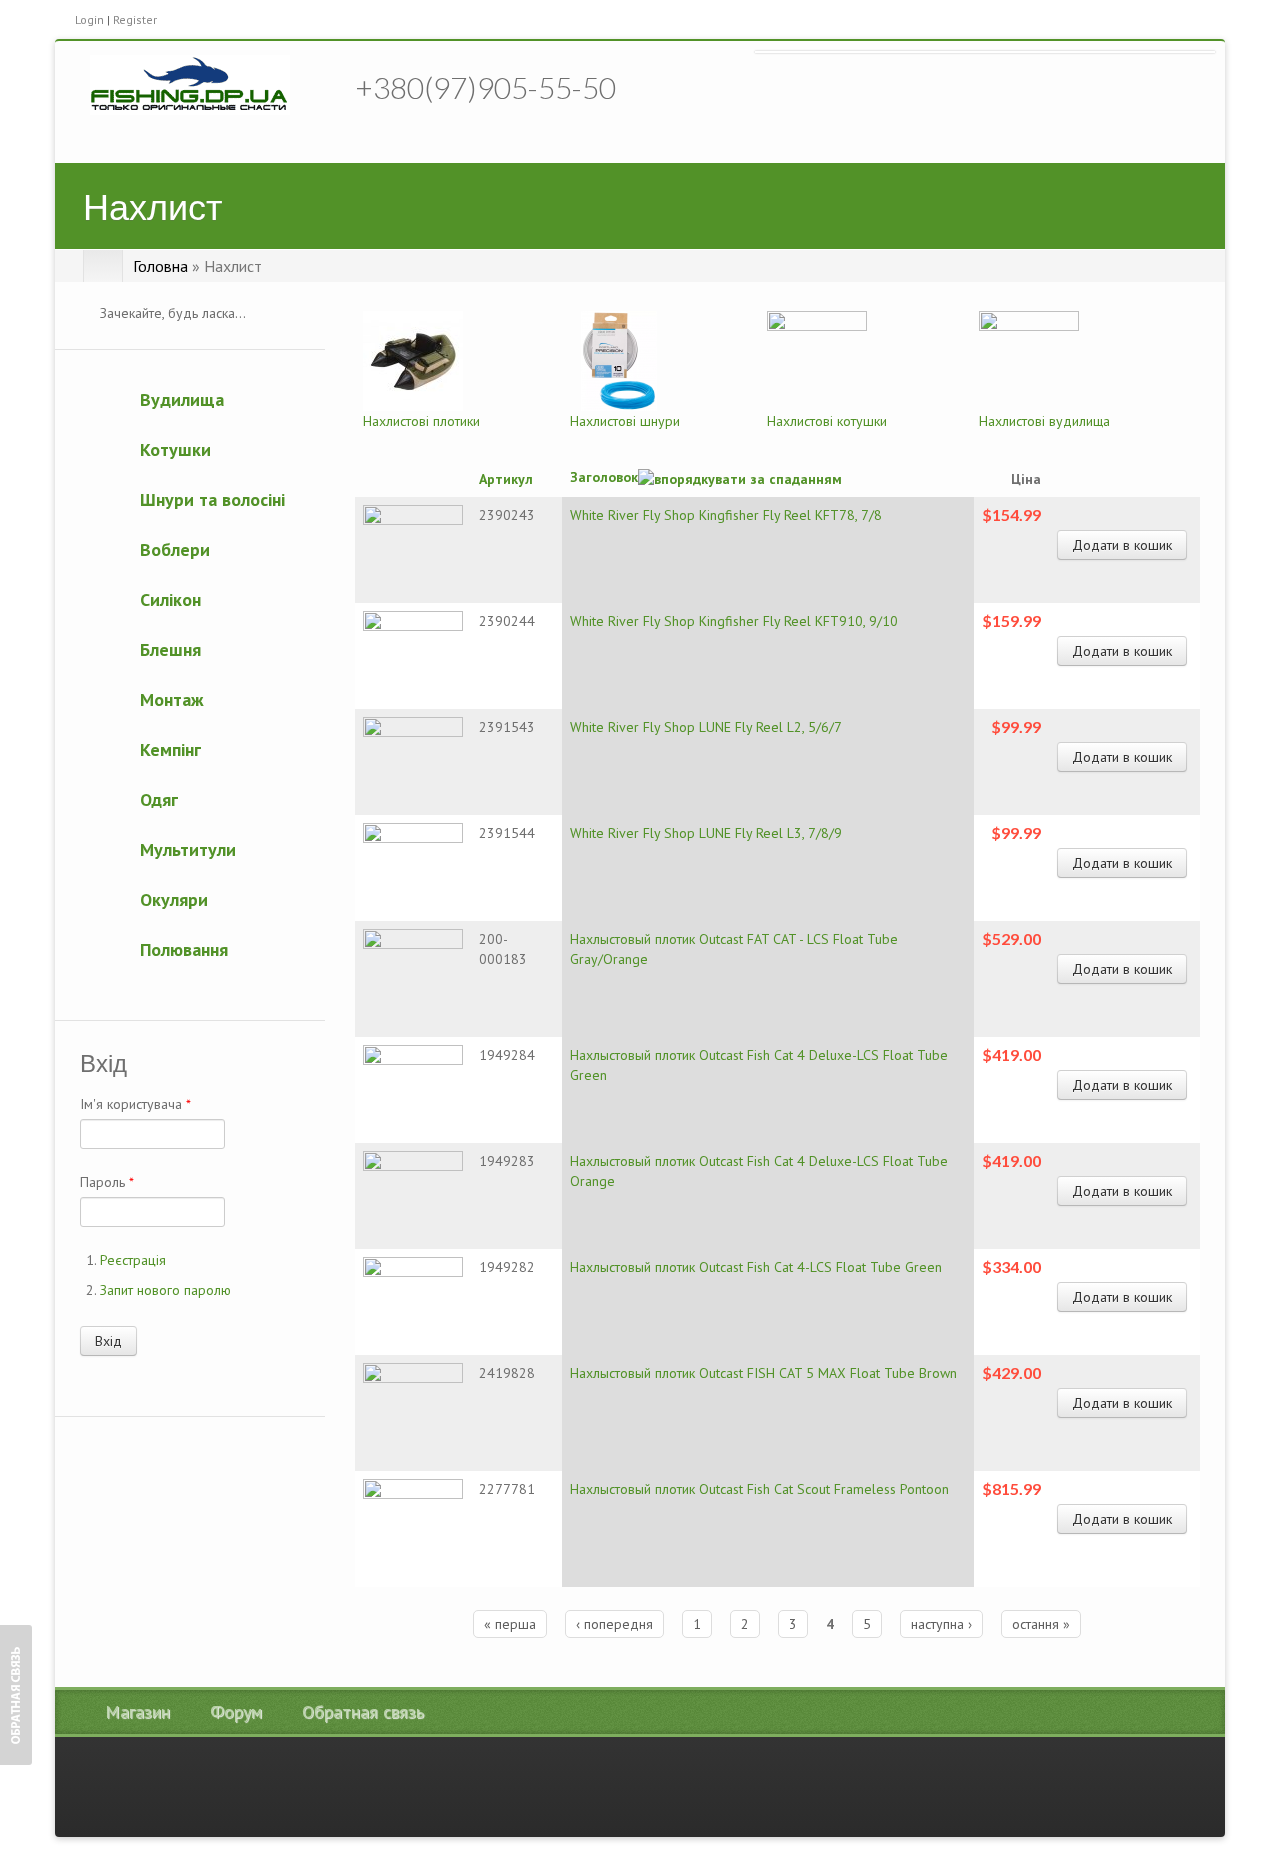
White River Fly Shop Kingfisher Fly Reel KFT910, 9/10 (734, 621)
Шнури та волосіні (212, 499)
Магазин (137, 1712)
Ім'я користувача (135, 1104)
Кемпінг (170, 749)
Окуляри (174, 899)
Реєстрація (133, 1260)
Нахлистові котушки (827, 421)
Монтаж (172, 699)
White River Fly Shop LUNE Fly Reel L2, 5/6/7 (706, 727)
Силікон (170, 599)
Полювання (184, 949)
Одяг (159, 799)
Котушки (175, 449)
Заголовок (604, 477)
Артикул (506, 479)
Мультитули (188, 849)
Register (135, 19)
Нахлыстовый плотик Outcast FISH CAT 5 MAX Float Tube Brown (763, 1373)
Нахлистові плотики (421, 421)
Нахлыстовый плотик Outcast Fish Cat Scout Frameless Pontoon (759, 1489)
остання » (1041, 1624)
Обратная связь (363, 1712)
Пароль (107, 1182)
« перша (510, 1624)
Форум (236, 1712)
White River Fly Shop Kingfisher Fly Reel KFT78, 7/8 (726, 515)
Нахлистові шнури (625, 421)
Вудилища (182, 399)
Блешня (170, 649)
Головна (160, 266)
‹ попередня (614, 1624)
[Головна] (190, 84)
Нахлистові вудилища (1044, 421)
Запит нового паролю (165, 1290)
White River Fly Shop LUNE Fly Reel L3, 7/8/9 (706, 833)
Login (89, 19)
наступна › (941, 1624)
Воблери (175, 549)
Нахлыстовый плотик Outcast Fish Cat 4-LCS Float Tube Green (756, 1267)
